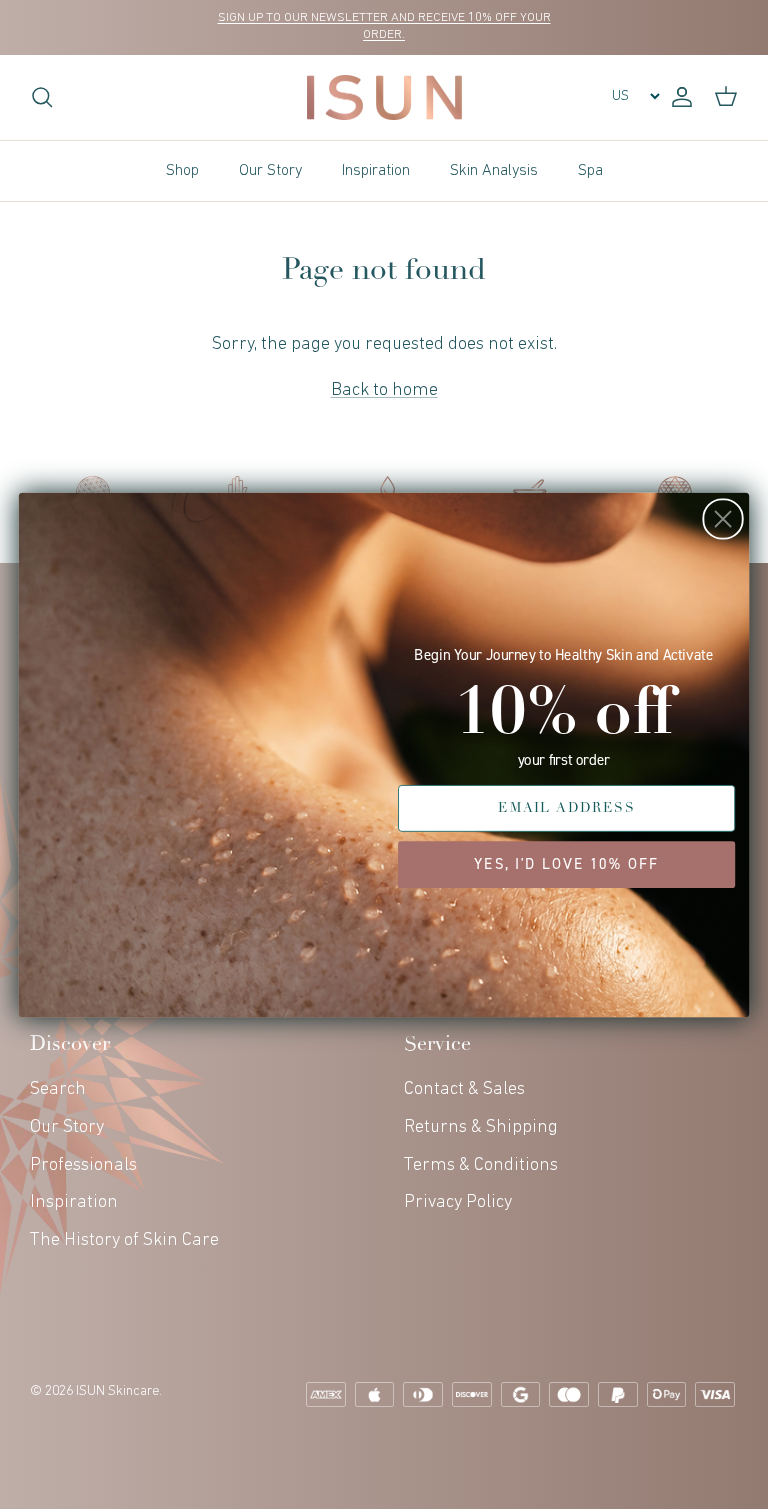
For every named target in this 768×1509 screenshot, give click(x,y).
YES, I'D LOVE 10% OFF (566, 864)
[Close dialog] (722, 518)
